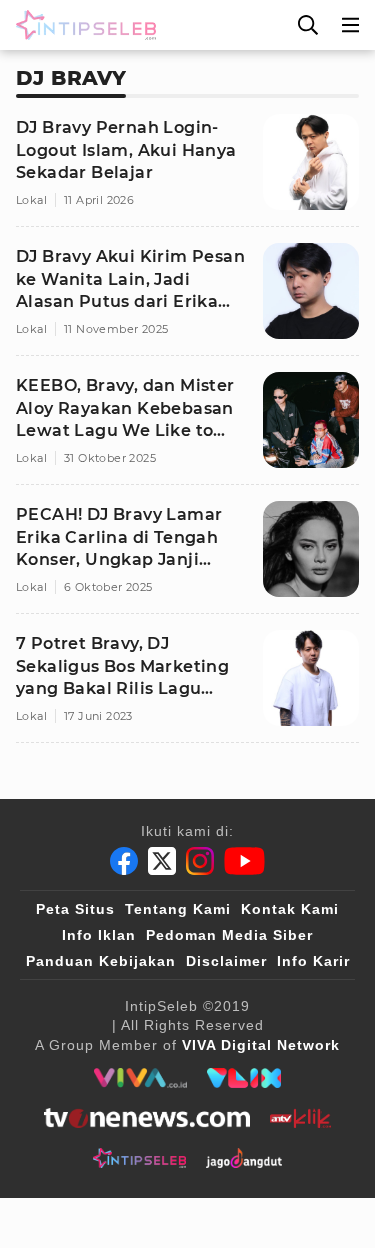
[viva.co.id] (140, 1078)
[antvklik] (300, 1118)
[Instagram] (200, 861)
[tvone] (146, 1118)
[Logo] (82, 25)
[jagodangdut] (244, 1158)
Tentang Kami (178, 909)
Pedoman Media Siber (229, 935)
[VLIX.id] (244, 1078)
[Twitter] (162, 861)
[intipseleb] (139, 1158)
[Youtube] (244, 861)
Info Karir (313, 961)
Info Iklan (99, 935)
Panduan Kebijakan (101, 961)
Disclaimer (226, 961)
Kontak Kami (290, 909)
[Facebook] (124, 861)
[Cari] (308, 25)
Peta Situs (75, 909)
